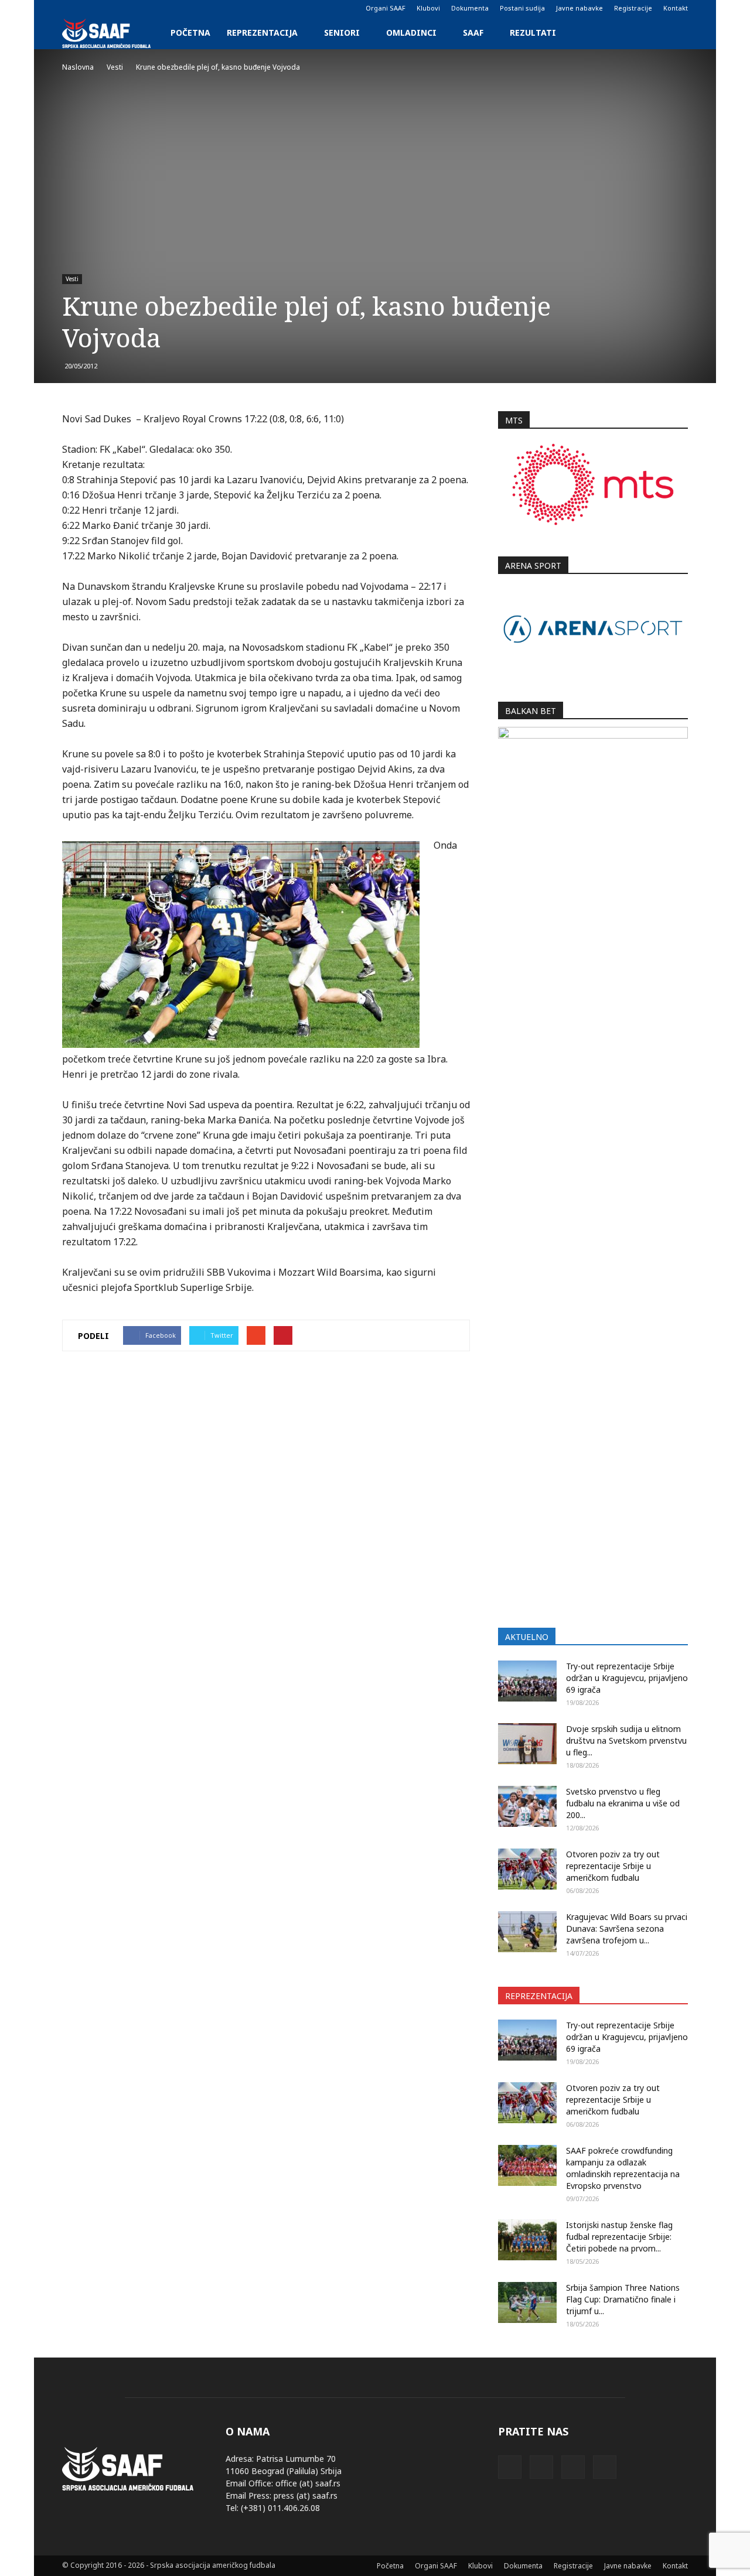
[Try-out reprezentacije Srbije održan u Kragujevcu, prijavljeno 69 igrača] (527, 1681)
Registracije (633, 8)
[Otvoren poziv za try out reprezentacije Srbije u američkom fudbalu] (527, 1869)
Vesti (72, 279)
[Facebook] (71, 8)
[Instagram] (90, 8)
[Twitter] (110, 8)
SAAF (473, 33)
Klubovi (428, 8)
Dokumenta (470, 8)
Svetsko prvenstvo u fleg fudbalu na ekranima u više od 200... (623, 1803)
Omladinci (411, 33)
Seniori (342, 33)
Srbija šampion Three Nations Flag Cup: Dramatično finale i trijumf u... (623, 2299)
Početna (190, 33)
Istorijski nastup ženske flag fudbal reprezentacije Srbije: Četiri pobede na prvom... (619, 2237)
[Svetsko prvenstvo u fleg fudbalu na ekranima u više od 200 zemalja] (527, 1806)
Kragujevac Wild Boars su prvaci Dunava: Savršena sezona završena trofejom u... (627, 1928)
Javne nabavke (579, 8)
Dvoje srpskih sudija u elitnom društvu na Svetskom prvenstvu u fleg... (626, 1740)
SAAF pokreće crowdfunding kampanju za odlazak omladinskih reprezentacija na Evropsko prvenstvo (623, 2168)
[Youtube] (129, 8)
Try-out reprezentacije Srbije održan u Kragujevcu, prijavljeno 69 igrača (627, 1678)
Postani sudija (522, 8)
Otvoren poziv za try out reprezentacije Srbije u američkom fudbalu (613, 1866)
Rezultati (533, 33)
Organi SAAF (386, 8)
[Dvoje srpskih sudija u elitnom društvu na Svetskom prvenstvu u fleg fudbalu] (527, 1744)
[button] (674, 33)
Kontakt (676, 8)
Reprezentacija (262, 33)
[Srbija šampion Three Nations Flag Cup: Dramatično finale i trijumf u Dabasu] (527, 2302)
